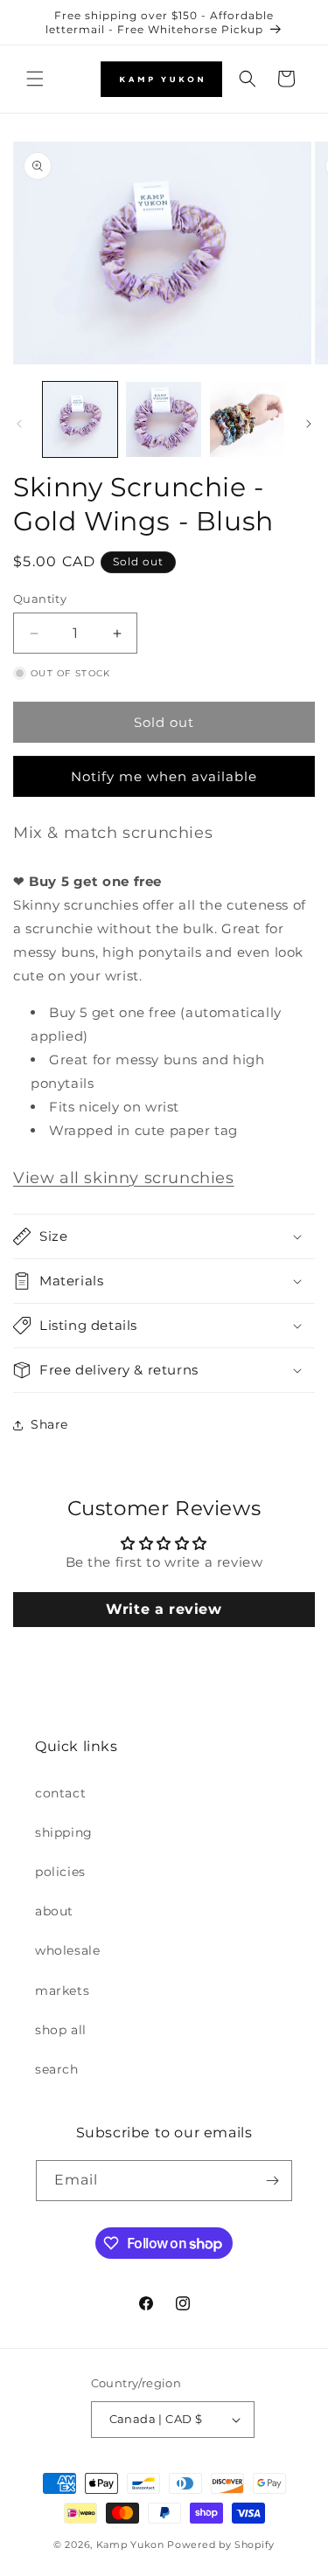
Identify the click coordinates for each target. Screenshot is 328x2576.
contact (60, 1793)
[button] (35, 79)
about (54, 1911)
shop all (61, 2030)
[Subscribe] (272, 2181)
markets (62, 1991)
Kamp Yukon (130, 2545)
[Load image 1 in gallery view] (80, 419)
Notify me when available (164, 776)
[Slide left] (19, 424)
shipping (64, 1832)
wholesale (67, 1950)
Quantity (40, 599)
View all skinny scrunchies (124, 1178)
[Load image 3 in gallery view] (247, 419)
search (57, 2069)
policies (60, 1872)
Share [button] (49, 1424)
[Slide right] (309, 424)
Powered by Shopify (221, 2545)
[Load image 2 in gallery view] (163, 419)
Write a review (164, 1609)
